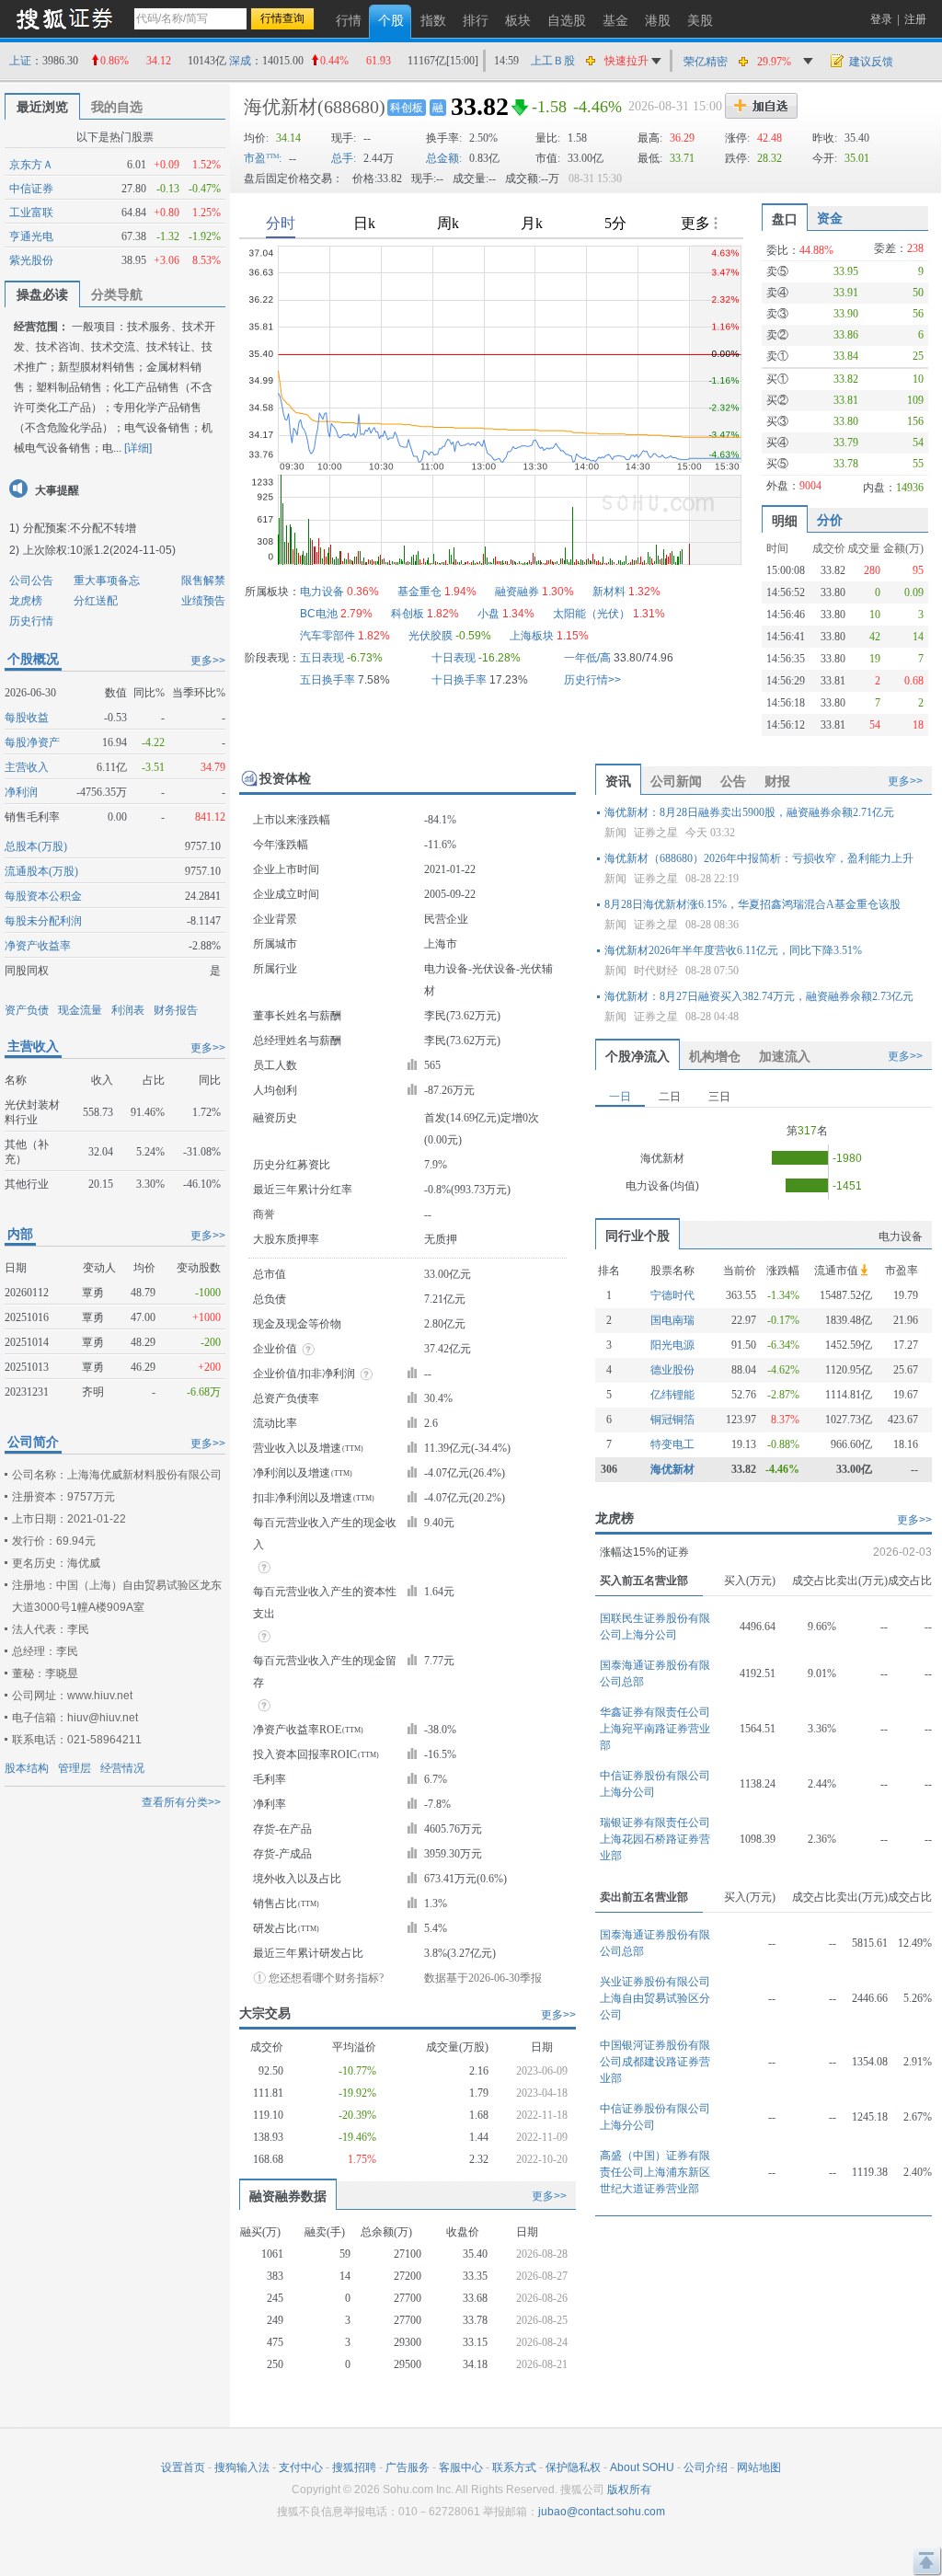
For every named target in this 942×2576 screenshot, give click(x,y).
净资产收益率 (38, 946)
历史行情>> (592, 680)
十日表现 (454, 658)
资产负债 (27, 1010)
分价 (830, 520)
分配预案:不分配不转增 (80, 528)
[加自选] (761, 106)
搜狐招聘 (354, 2467)
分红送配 (96, 601)
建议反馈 (871, 62)
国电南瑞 (672, 1320)
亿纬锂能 (672, 1395)
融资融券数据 (288, 2196)
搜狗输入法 (242, 2467)
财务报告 (176, 1010)
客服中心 (461, 2467)
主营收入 (27, 767)
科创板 (407, 108)
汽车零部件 (327, 636)
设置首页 (183, 2467)
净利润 (21, 792)
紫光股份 (31, 260)
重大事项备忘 (107, 581)
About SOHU (642, 2467)
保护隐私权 (573, 2467)
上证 (20, 61)
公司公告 (31, 581)
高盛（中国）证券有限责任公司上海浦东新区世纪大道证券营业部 (655, 2172)
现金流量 (80, 1010)
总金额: (444, 158)
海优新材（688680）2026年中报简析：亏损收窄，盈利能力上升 (759, 858)
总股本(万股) (36, 846)
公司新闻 (676, 781)
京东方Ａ (31, 165)
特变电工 (672, 1444)
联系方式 (514, 2467)
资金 (830, 218)
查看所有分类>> (181, 1802)
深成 (240, 61)
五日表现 (322, 658)
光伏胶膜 (431, 636)
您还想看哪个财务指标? (326, 1978)
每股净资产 (32, 742)
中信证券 (31, 189)
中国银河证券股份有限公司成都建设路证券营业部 (655, 2062)
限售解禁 (203, 581)
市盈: (263, 158)
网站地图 (759, 2467)
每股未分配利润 (43, 921)
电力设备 (322, 592)
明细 (785, 521)
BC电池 (319, 614)
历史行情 (31, 621)
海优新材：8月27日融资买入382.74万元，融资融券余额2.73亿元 (759, 996)
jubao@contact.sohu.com (602, 2512)
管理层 (75, 1768)
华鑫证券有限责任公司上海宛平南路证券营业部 (655, 1729)
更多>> (208, 661)
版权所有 (629, 2490)
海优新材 (281, 107)
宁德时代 (672, 1295)
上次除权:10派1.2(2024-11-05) (99, 550)
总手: (344, 158)
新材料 (609, 592)
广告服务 (408, 2467)
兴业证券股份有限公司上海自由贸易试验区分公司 (655, 1998)
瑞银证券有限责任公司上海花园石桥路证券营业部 (655, 1839)
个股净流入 (638, 1056)
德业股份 (672, 1370)
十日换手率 (459, 680)
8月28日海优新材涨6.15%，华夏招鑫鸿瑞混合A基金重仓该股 (752, 904)
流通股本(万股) (41, 871)
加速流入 (785, 1056)
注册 (915, 19)
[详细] (138, 448)
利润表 (128, 1010)
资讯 (618, 781)
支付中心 (301, 2467)
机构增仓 (715, 1056)
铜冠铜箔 (672, 1420)
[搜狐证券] (64, 18)
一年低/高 (587, 658)
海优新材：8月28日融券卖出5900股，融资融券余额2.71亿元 (749, 812)
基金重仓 (419, 592)
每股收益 (27, 718)
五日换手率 (327, 680)
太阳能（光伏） (592, 614)
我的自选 (117, 107)
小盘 (488, 614)
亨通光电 (31, 236)
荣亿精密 (706, 62)
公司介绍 (706, 2467)
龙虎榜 (26, 601)
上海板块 (532, 636)
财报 (777, 781)
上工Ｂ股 (553, 61)
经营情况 (122, 1768)
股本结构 (27, 1768)
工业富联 (31, 213)
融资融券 (517, 592)
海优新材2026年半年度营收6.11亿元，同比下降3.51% (733, 950)
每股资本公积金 (43, 896)
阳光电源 (672, 1345)
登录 (881, 19)
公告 (733, 781)
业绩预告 (203, 601)
